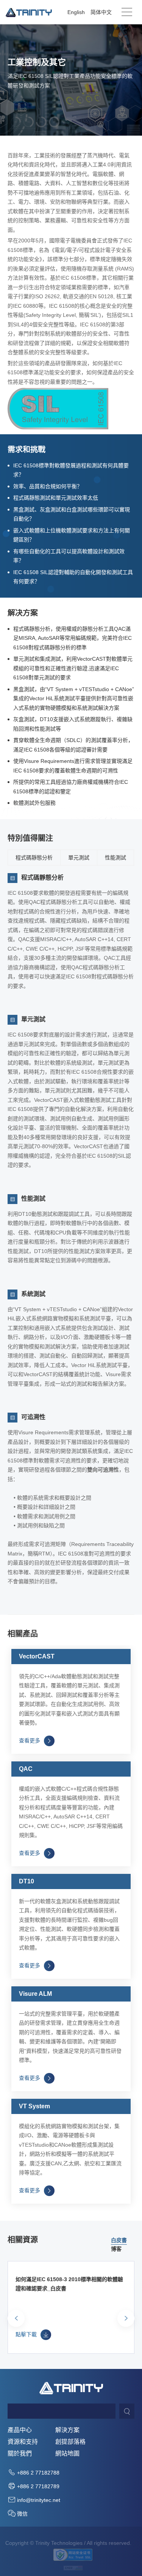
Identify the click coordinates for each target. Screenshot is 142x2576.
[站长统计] (73, 2567)
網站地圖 (67, 2454)
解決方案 (67, 2430)
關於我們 (20, 2454)
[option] (119, 2240)
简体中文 (101, 12)
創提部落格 (70, 2442)
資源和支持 (23, 2442)
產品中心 (20, 2430)
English (76, 12)
